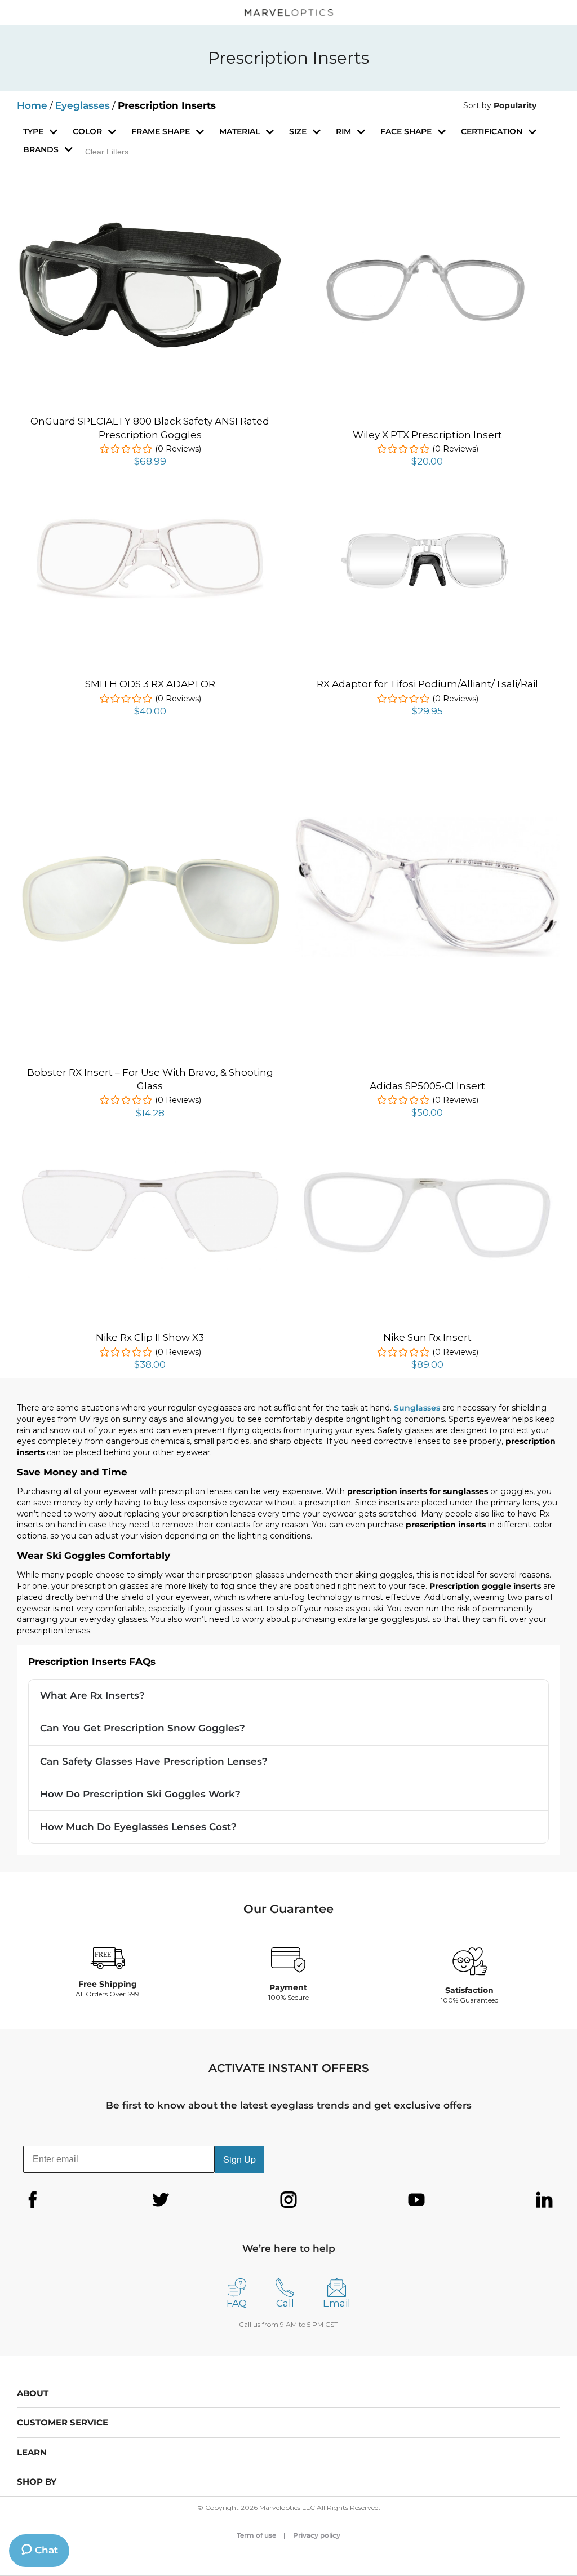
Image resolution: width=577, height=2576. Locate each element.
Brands (41, 149)
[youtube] (416, 2200)
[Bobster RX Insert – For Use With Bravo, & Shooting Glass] (150, 754)
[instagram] (288, 2200)
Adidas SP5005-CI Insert (427, 1086)
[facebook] (33, 2200)
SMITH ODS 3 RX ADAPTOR (150, 684)
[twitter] (161, 2200)
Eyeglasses (83, 105)
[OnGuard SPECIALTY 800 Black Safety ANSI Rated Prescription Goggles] (150, 227)
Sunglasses (417, 1408)
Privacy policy (317, 2535)
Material (239, 131)
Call (285, 2303)
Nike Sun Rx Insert (427, 1337)
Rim (343, 131)
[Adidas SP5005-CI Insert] (427, 823)
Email (337, 2303)
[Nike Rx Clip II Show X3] (150, 1156)
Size (298, 131)
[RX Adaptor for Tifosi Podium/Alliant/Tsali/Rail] (427, 504)
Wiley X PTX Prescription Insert (427, 435)
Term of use (256, 2535)
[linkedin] (544, 2200)
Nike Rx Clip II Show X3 (150, 1337)
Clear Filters (107, 152)
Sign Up (239, 2159)
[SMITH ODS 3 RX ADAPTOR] (150, 521)
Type (33, 131)
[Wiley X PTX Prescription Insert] (427, 215)
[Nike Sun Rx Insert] (427, 1156)
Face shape (406, 131)
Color (87, 131)
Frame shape (161, 131)
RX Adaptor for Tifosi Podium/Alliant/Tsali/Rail (427, 684)
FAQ (237, 2303)
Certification (492, 131)
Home (32, 105)
